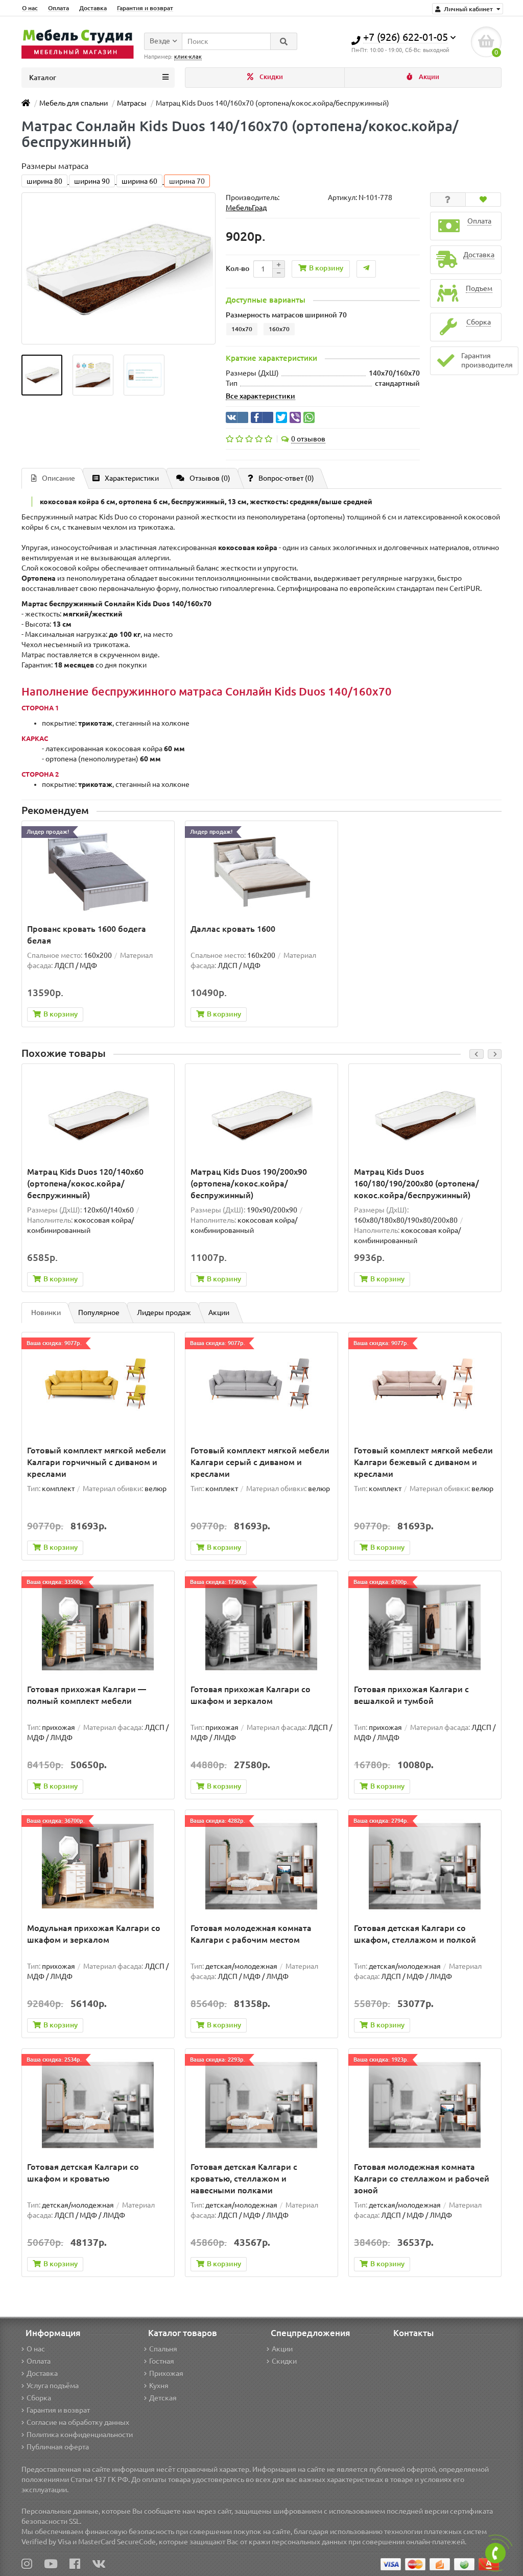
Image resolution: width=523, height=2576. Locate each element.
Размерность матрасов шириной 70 (286, 315)
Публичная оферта (58, 2447)
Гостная (162, 2361)
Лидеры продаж (164, 1312)
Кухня (159, 2386)
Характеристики (132, 478)
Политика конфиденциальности (80, 2435)
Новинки (46, 1312)
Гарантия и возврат (145, 8)
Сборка (39, 2398)
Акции (428, 77)
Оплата (58, 8)
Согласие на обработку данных (78, 2422)
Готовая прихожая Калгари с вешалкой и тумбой (411, 1695)
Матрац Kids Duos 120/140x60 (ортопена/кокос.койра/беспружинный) (85, 1183)
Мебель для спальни (74, 103)
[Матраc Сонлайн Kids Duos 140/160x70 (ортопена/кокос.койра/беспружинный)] (42, 375)
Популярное (99, 1312)
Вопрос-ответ (286, 478)
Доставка (93, 8)
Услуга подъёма (53, 2386)
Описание (58, 478)
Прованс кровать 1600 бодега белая (87, 935)
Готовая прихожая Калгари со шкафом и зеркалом (251, 1695)
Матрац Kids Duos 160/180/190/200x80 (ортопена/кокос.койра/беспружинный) (417, 1183)
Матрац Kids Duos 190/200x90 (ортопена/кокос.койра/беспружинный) (249, 1183)
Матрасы (132, 103)
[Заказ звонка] (495, 2553)
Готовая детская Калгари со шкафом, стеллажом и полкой (415, 1934)
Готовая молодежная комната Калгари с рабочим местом (251, 1934)
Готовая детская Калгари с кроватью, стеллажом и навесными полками (244, 2178)
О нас (30, 8)
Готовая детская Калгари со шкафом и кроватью (83, 2173)
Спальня (163, 2349)
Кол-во (237, 268)
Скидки (270, 77)
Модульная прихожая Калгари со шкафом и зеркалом (94, 1934)
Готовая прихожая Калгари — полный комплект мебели (87, 1695)
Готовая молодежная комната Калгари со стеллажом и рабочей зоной (422, 2178)
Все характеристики (260, 396)
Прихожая (166, 2373)
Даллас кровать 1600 (233, 929)
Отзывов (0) (210, 478)
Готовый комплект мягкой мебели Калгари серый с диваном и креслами (260, 1462)
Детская (163, 2398)
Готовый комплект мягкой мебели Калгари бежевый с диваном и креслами (423, 1462)
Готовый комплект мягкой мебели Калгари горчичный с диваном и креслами (97, 1462)
